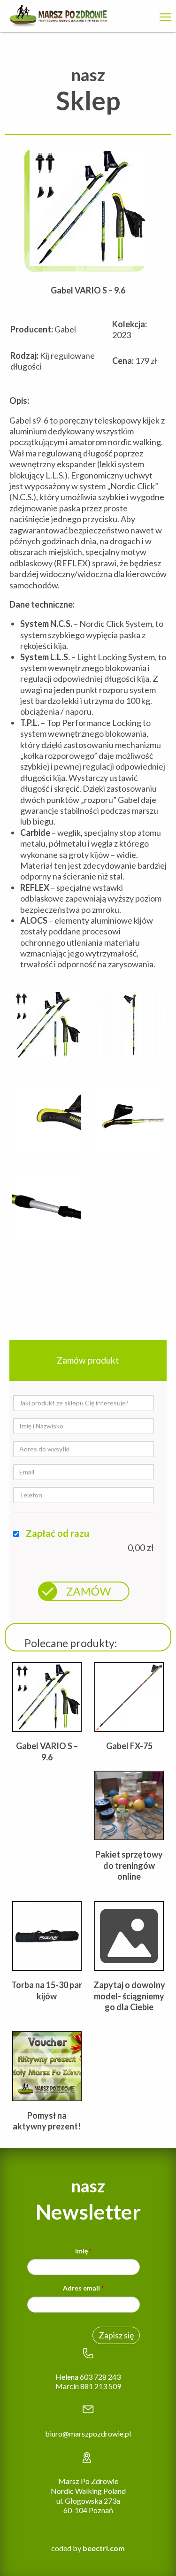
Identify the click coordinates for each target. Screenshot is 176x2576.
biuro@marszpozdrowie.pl (88, 2433)
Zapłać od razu (57, 1533)
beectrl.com (104, 2548)
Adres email (83, 2288)
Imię (83, 2251)
